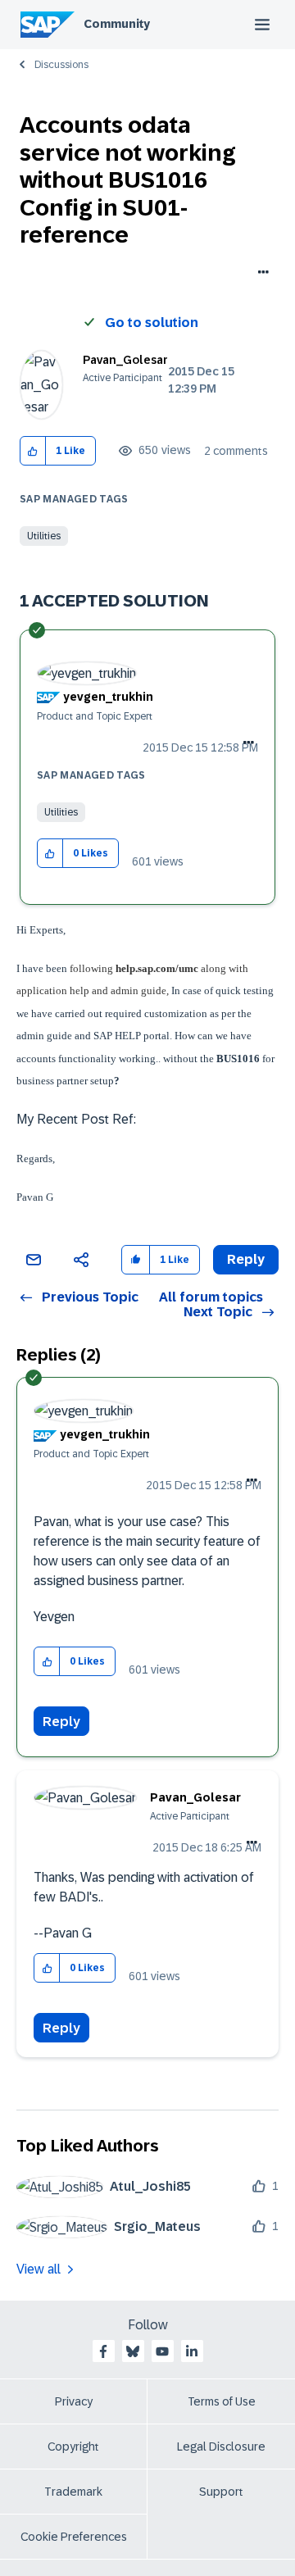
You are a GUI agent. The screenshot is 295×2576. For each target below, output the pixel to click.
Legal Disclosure (221, 2447)
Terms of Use (222, 2401)
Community (117, 24)
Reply (61, 1722)
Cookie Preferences (74, 2537)
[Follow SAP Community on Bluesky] (133, 2351)
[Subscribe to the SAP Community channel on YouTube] (162, 2351)
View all (39, 2269)
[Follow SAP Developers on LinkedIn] (192, 2351)
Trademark (73, 2492)
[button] (33, 451)
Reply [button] (246, 1259)
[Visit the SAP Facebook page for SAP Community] (103, 2351)
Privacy (74, 2401)
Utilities (44, 536)
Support (221, 2492)
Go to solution (152, 323)
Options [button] (260, 274)
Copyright (73, 2447)
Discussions (61, 65)
